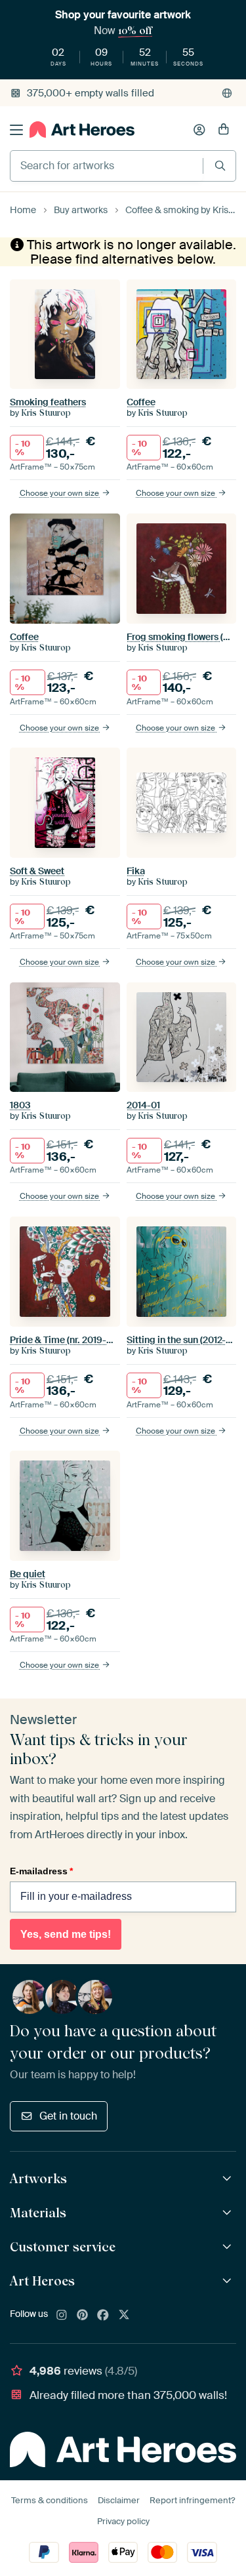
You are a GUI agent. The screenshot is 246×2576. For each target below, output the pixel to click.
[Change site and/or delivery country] (227, 93)
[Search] (220, 166)
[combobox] (107, 166)
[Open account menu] (199, 130)
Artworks (38, 2179)
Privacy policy (123, 2521)
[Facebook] (103, 2316)
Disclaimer (119, 2500)
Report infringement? (192, 2500)
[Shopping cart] (224, 130)
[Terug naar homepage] (82, 130)
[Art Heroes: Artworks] (229, 2179)
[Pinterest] (83, 2316)
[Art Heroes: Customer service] (229, 2247)
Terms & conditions (50, 2500)
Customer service (63, 2247)
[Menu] (16, 130)
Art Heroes (42, 2281)
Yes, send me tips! (66, 1934)
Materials (38, 2213)
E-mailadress (41, 1871)
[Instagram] (62, 2316)
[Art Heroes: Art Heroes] (229, 2281)
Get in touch (68, 2116)
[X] (124, 2316)
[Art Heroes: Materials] (229, 2213)
